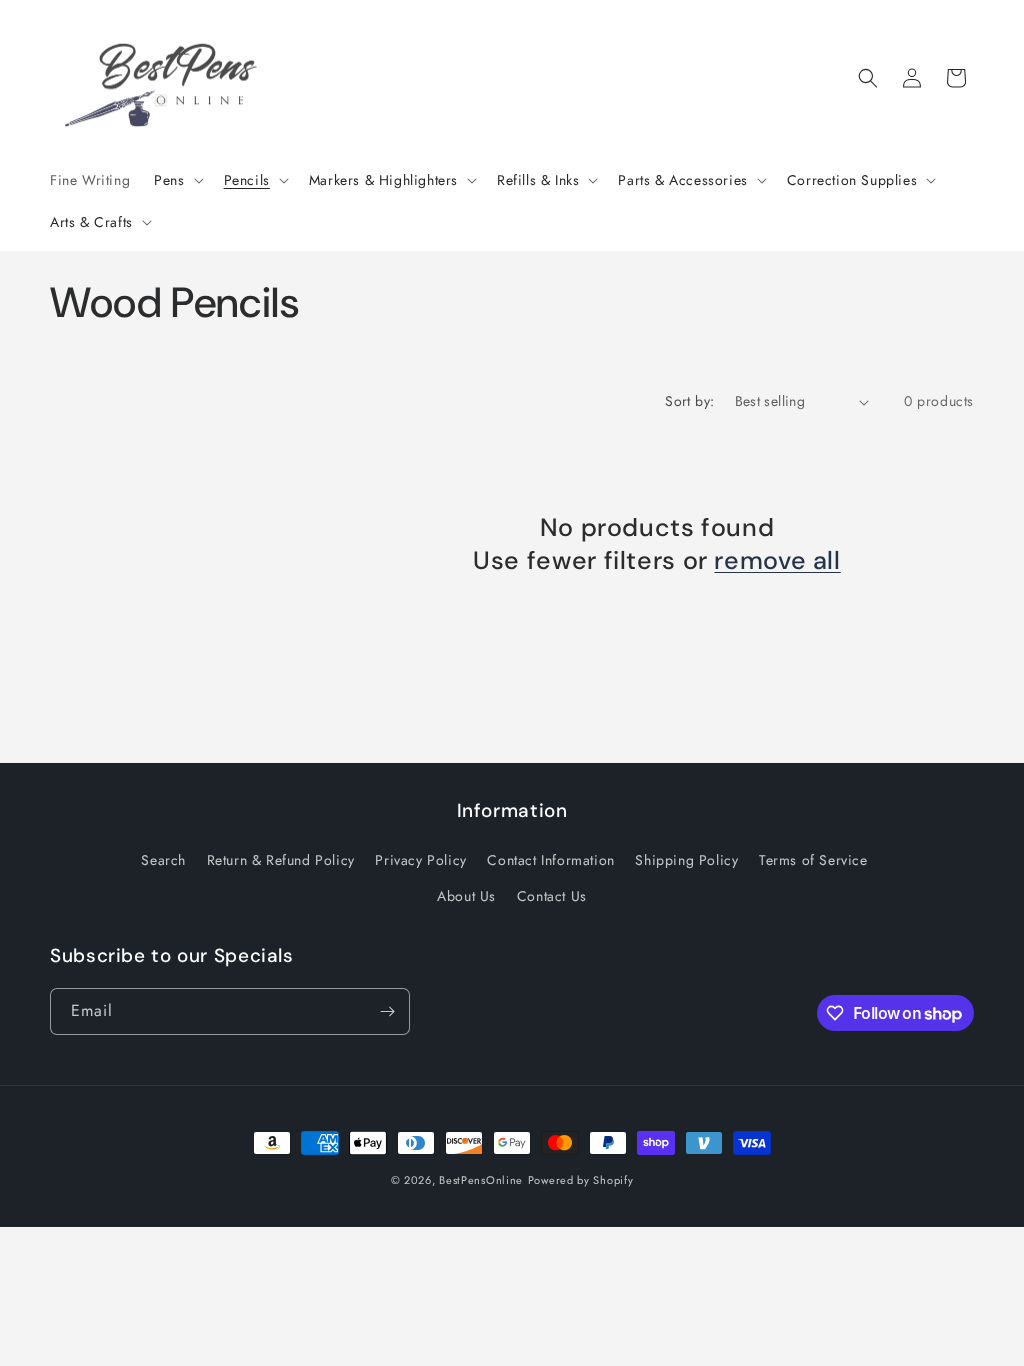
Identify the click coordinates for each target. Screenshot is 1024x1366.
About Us (466, 896)
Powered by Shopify (581, 1180)
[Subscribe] (387, 1011)
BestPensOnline (481, 1180)
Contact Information (550, 860)
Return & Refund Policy (281, 860)
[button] (176, 180)
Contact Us (552, 896)
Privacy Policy (420, 860)
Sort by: (689, 401)
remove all (777, 561)
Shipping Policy (686, 860)
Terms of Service (813, 860)
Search (163, 860)
